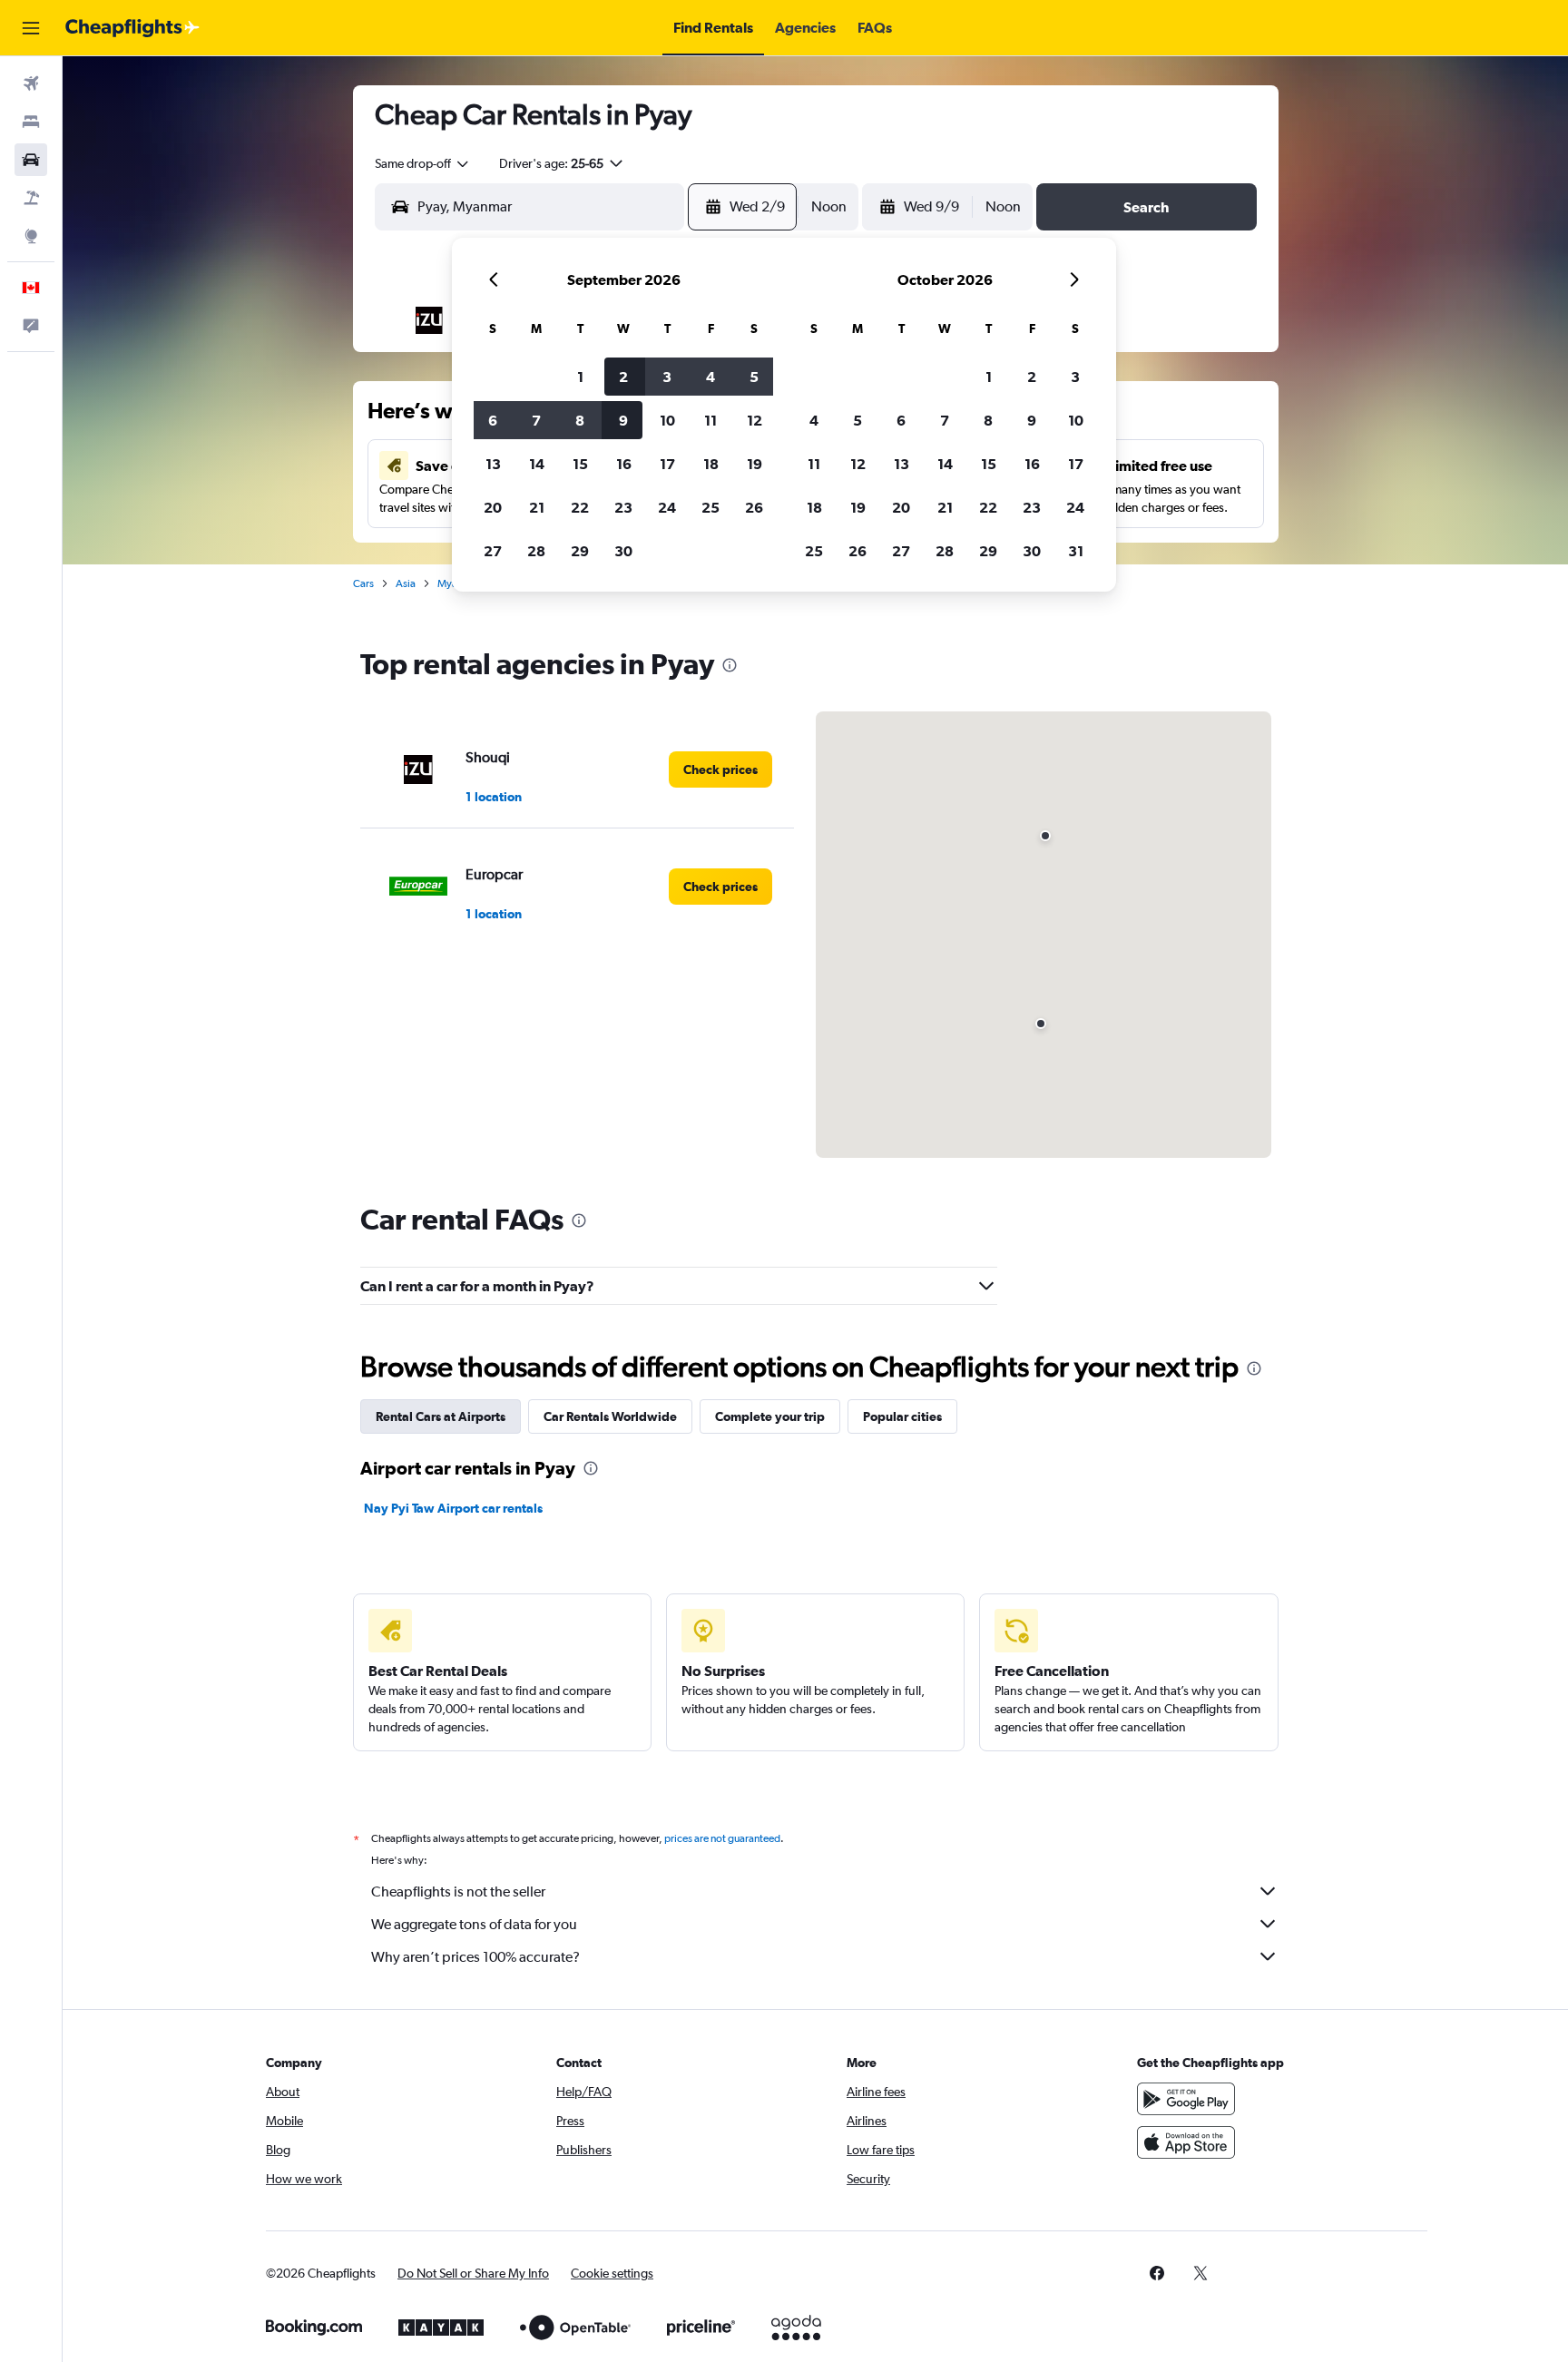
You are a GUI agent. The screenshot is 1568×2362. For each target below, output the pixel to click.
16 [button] (624, 464)
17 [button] (667, 464)
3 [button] (667, 377)
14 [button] (537, 464)
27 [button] (493, 551)
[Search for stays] (31, 122)
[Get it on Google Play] (1186, 2099)
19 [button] (755, 464)
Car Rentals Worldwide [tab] (610, 1416)
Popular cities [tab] (902, 1416)
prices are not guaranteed (722, 1838)
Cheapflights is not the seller (458, 1892)
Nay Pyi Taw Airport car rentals (453, 1508)
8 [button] (580, 420)
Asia (406, 583)
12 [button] (755, 420)
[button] (31, 28)
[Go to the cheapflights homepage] (132, 28)
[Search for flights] (31, 83)
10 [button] (667, 420)
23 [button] (623, 507)
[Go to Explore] (31, 236)
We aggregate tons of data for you (474, 1924)
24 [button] (667, 507)
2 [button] (623, 377)
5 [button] (754, 377)
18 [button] (711, 464)
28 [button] (536, 551)
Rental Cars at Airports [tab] (441, 1416)
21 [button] (537, 507)
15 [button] (580, 464)
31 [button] (1076, 551)
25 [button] (710, 507)
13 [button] (493, 464)
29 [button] (580, 551)
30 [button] (623, 551)
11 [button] (710, 420)
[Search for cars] (31, 160)
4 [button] (710, 377)
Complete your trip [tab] (770, 1416)
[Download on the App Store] (1186, 2142)
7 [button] (536, 420)
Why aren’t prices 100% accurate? (475, 1957)
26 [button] (754, 507)
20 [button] (493, 507)
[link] (720, 769)
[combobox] (423, 163)
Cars (363, 583)
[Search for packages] (31, 198)
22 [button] (580, 507)
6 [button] (493, 420)
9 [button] (623, 420)
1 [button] (580, 377)
